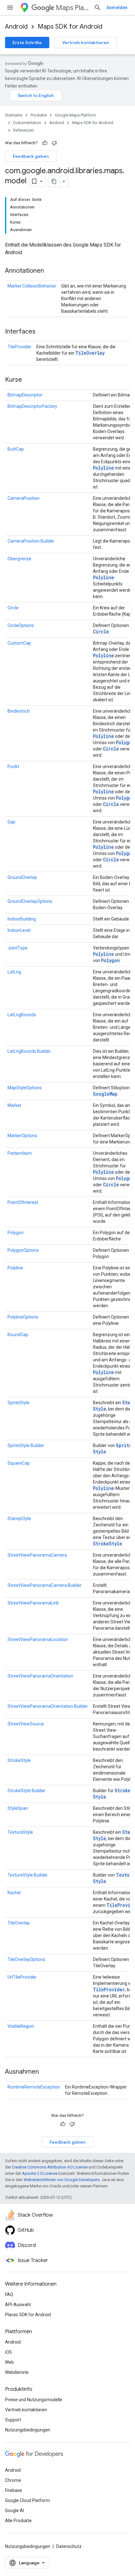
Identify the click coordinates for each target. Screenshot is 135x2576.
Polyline (103, 468)
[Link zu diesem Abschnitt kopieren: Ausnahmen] (45, 2072)
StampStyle (19, 1519)
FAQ (9, 2294)
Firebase (13, 2490)
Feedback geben (31, 156)
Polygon (125, 742)
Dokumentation (27, 123)
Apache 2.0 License (40, 2173)
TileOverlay (90, 353)
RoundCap (18, 1335)
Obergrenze (19, 559)
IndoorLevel (19, 930)
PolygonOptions (23, 1250)
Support (13, 2420)
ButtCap (16, 449)
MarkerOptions (22, 1136)
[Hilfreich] (45, 143)
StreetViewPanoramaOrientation (40, 1676)
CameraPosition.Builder (31, 541)
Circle (13, 608)
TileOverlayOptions (26, 1959)
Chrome (13, 2480)
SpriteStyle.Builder (26, 1445)
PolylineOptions (23, 1317)
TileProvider (19, 347)
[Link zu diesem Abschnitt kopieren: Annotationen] (50, 271)
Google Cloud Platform (27, 2500)
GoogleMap (105, 1094)
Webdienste (17, 2372)
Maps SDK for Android (70, 27)
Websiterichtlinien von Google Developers (62, 2180)
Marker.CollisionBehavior (32, 286)
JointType (18, 948)
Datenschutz (69, 2546)
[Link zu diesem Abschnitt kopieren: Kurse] (28, 380)
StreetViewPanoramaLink (33, 1603)
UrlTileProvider (22, 1977)
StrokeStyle (108, 1544)
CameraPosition (24, 498)
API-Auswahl (18, 2305)
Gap (11, 822)
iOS (8, 2352)
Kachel (14, 1893)
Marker (15, 1105)
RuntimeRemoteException (34, 2087)
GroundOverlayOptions (30, 901)
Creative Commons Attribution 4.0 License (50, 2167)
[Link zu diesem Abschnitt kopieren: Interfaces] (42, 332)
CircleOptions (21, 625)
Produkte (39, 115)
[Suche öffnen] (98, 8)
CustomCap (19, 643)
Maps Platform (72, 8)
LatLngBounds (22, 1015)
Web (9, 2362)
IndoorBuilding (22, 919)
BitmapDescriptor (25, 395)
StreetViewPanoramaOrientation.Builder (48, 1706)
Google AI (14, 2510)
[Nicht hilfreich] (54, 143)
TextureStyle (20, 1832)
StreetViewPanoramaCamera (37, 1555)
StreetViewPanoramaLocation (38, 1639)
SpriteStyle (19, 1403)
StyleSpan (18, 1808)
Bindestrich (19, 711)
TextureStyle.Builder (28, 1875)
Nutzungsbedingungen (28, 2430)
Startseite (14, 115)
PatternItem (20, 1153)
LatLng (14, 972)
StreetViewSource (26, 1724)
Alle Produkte (18, 2521)
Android (16, 27)
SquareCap (19, 1463)
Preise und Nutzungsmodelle (34, 2400)
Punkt (13, 767)
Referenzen (24, 130)
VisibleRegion (21, 2026)
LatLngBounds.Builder (29, 1051)
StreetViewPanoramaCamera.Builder (45, 1585)
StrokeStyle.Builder (27, 1791)
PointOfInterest (23, 1202)
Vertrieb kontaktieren (86, 43)
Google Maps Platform (76, 115)
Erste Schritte (27, 43)
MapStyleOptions (25, 1088)
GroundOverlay (22, 877)
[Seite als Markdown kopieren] (54, 181)
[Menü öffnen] (10, 8)
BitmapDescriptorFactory (32, 406)
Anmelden (117, 8)
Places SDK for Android (28, 2315)
